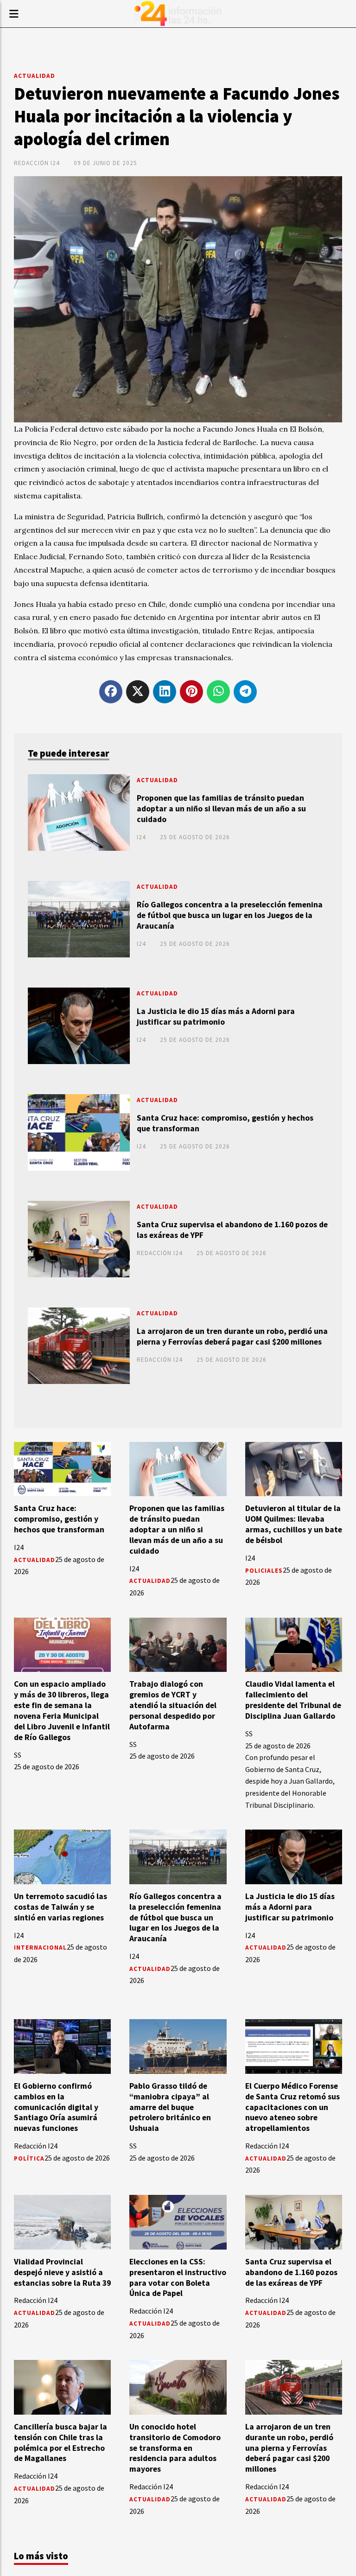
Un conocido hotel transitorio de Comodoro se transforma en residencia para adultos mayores (175, 2448)
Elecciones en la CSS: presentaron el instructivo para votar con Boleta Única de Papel (178, 2278)
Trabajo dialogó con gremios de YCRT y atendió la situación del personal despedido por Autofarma (173, 1705)
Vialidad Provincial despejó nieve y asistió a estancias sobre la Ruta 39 (62, 2272)
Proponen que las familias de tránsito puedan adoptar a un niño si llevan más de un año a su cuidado (221, 809)
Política (29, 2158)
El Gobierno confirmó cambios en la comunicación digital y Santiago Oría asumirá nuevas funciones (56, 2107)
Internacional (40, 1948)
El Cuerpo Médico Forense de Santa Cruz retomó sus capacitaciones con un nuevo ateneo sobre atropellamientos (292, 2107)
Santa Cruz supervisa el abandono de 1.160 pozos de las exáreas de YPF (232, 1230)
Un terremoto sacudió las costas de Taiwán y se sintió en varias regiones (60, 1907)
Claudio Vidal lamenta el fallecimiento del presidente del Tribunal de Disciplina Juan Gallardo (293, 1700)
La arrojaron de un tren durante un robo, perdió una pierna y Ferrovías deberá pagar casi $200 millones (232, 1336)
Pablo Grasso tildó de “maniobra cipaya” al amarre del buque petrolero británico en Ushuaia (170, 2107)
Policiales (264, 1571)
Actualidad (35, 76)
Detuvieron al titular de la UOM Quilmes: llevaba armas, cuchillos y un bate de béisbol (294, 1524)
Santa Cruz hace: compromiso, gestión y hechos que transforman (225, 1123)
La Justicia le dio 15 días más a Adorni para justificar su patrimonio (216, 1017)
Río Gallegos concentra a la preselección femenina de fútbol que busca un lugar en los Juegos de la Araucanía (230, 915)
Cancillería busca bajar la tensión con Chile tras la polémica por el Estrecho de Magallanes (60, 2443)
